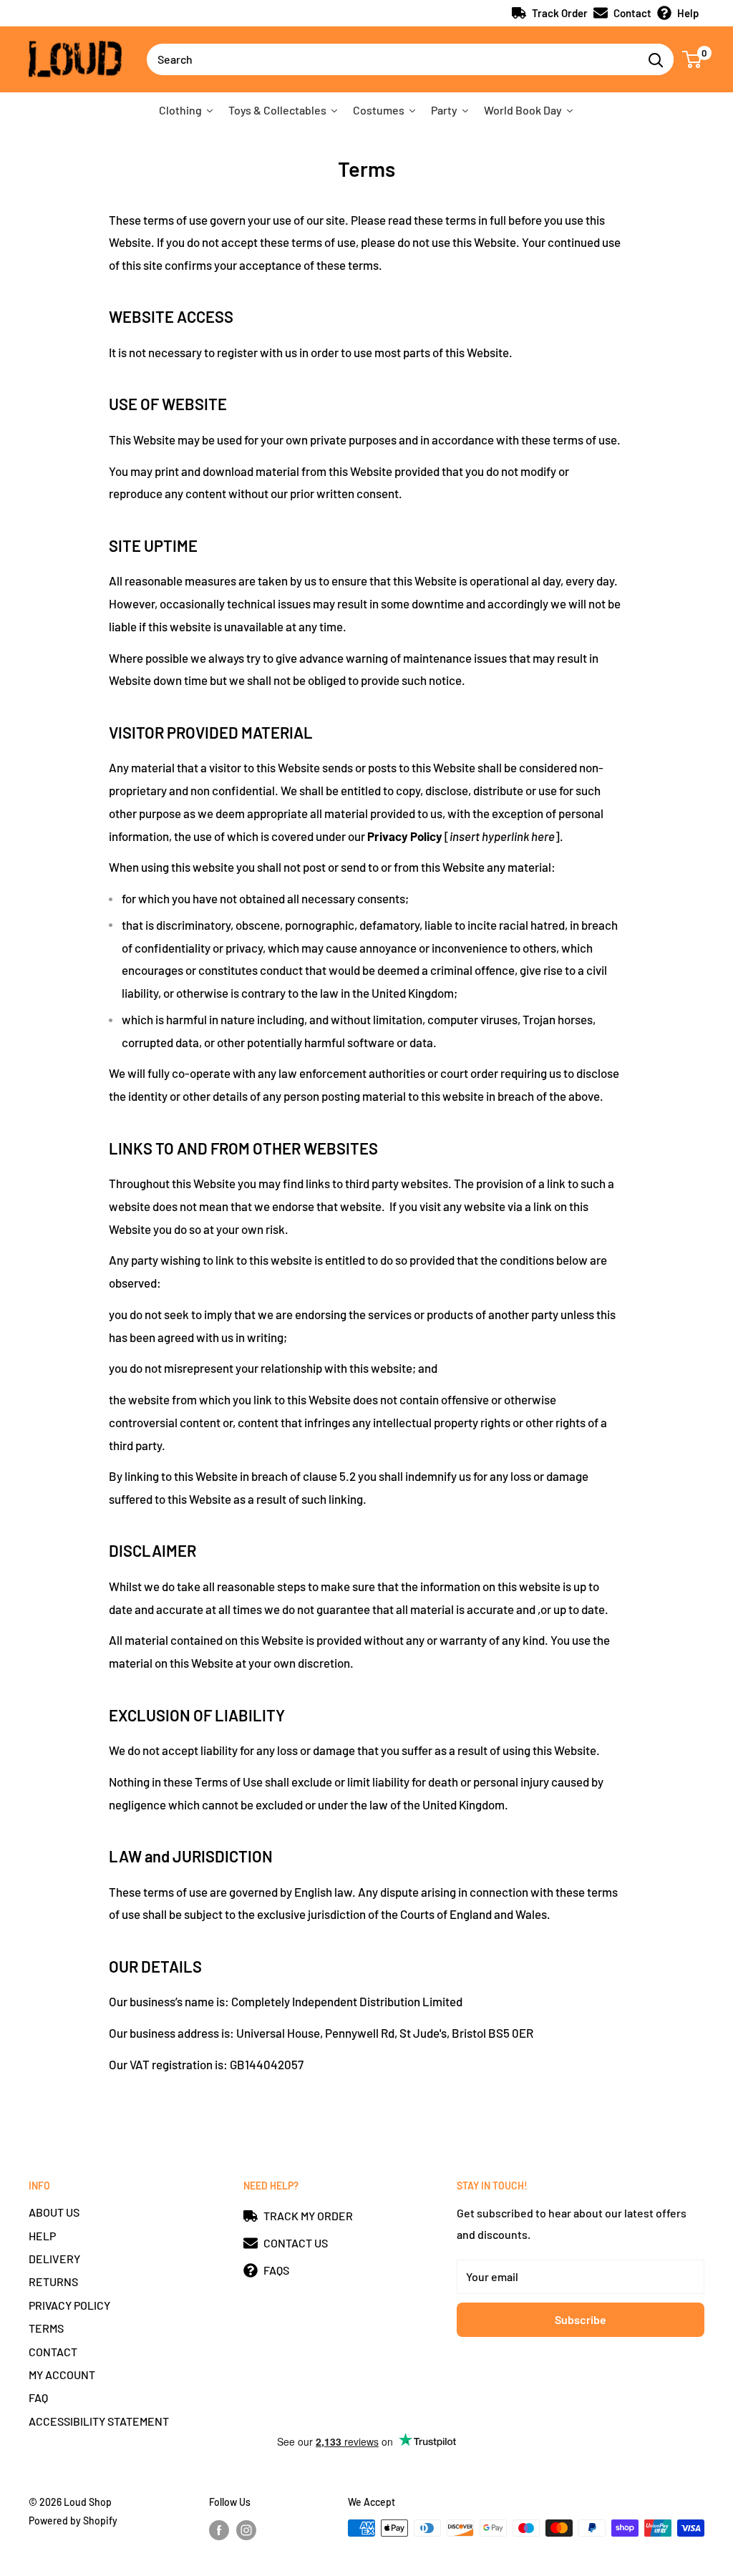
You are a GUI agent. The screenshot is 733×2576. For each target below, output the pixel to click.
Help (688, 13)
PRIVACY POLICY (69, 2305)
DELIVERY (54, 2259)
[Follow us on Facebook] (219, 2529)
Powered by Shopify (73, 2521)
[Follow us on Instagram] (246, 2529)
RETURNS (53, 2281)
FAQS (276, 2270)
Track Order (560, 13)
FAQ (38, 2397)
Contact (632, 13)
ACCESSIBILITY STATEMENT (99, 2421)
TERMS (46, 2328)
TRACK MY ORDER (308, 2216)
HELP (42, 2236)
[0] (693, 59)
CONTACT (53, 2352)
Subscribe (581, 2319)
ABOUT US (54, 2212)
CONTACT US (296, 2243)
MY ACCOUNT (62, 2375)
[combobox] (392, 59)
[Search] (656, 59)
